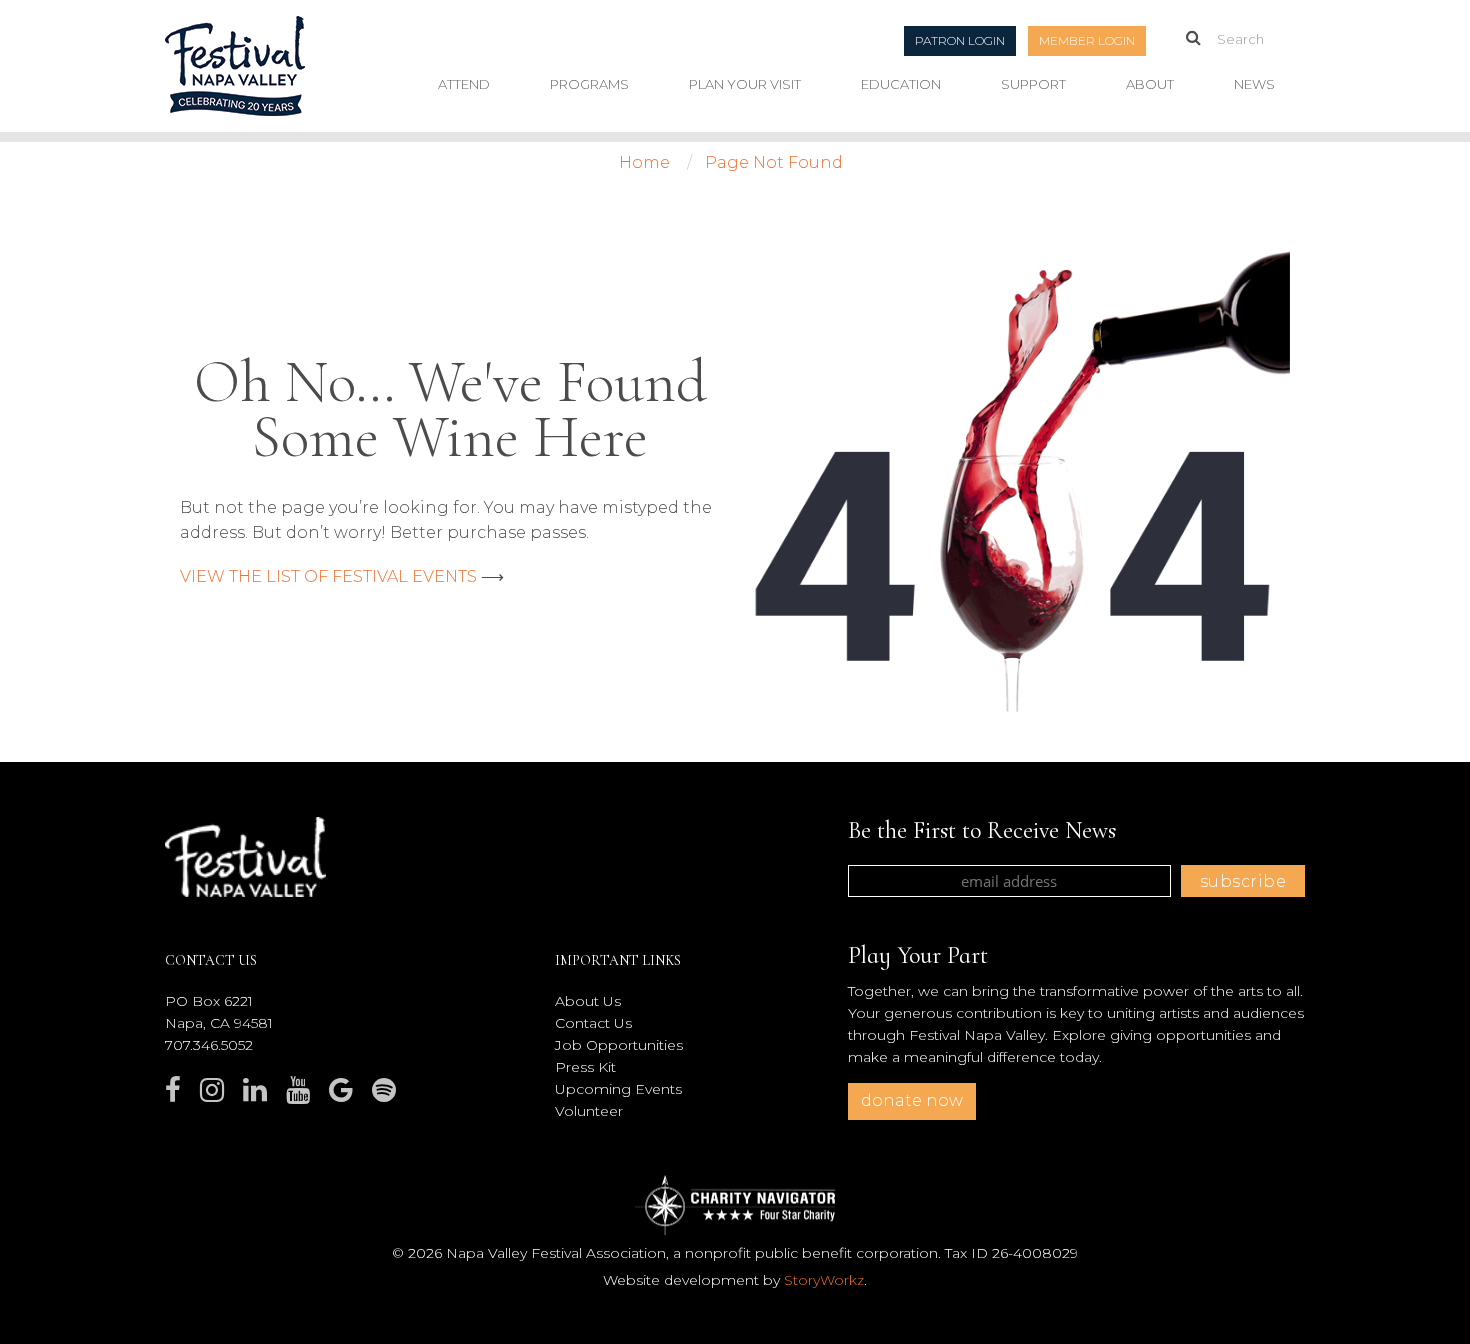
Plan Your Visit (745, 84)
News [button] (1254, 84)
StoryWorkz (824, 1280)
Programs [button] (589, 84)
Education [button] (901, 84)
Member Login (1087, 40)
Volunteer (589, 1111)
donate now (912, 1100)
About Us (588, 1001)
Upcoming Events (618, 1089)
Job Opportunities (619, 1045)
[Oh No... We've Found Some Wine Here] (1020, 480)
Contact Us (593, 1023)
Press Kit (585, 1067)
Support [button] (1033, 84)
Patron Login (960, 40)
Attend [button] (464, 84)
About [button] (1150, 84)
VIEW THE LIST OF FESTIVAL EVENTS (328, 576)
